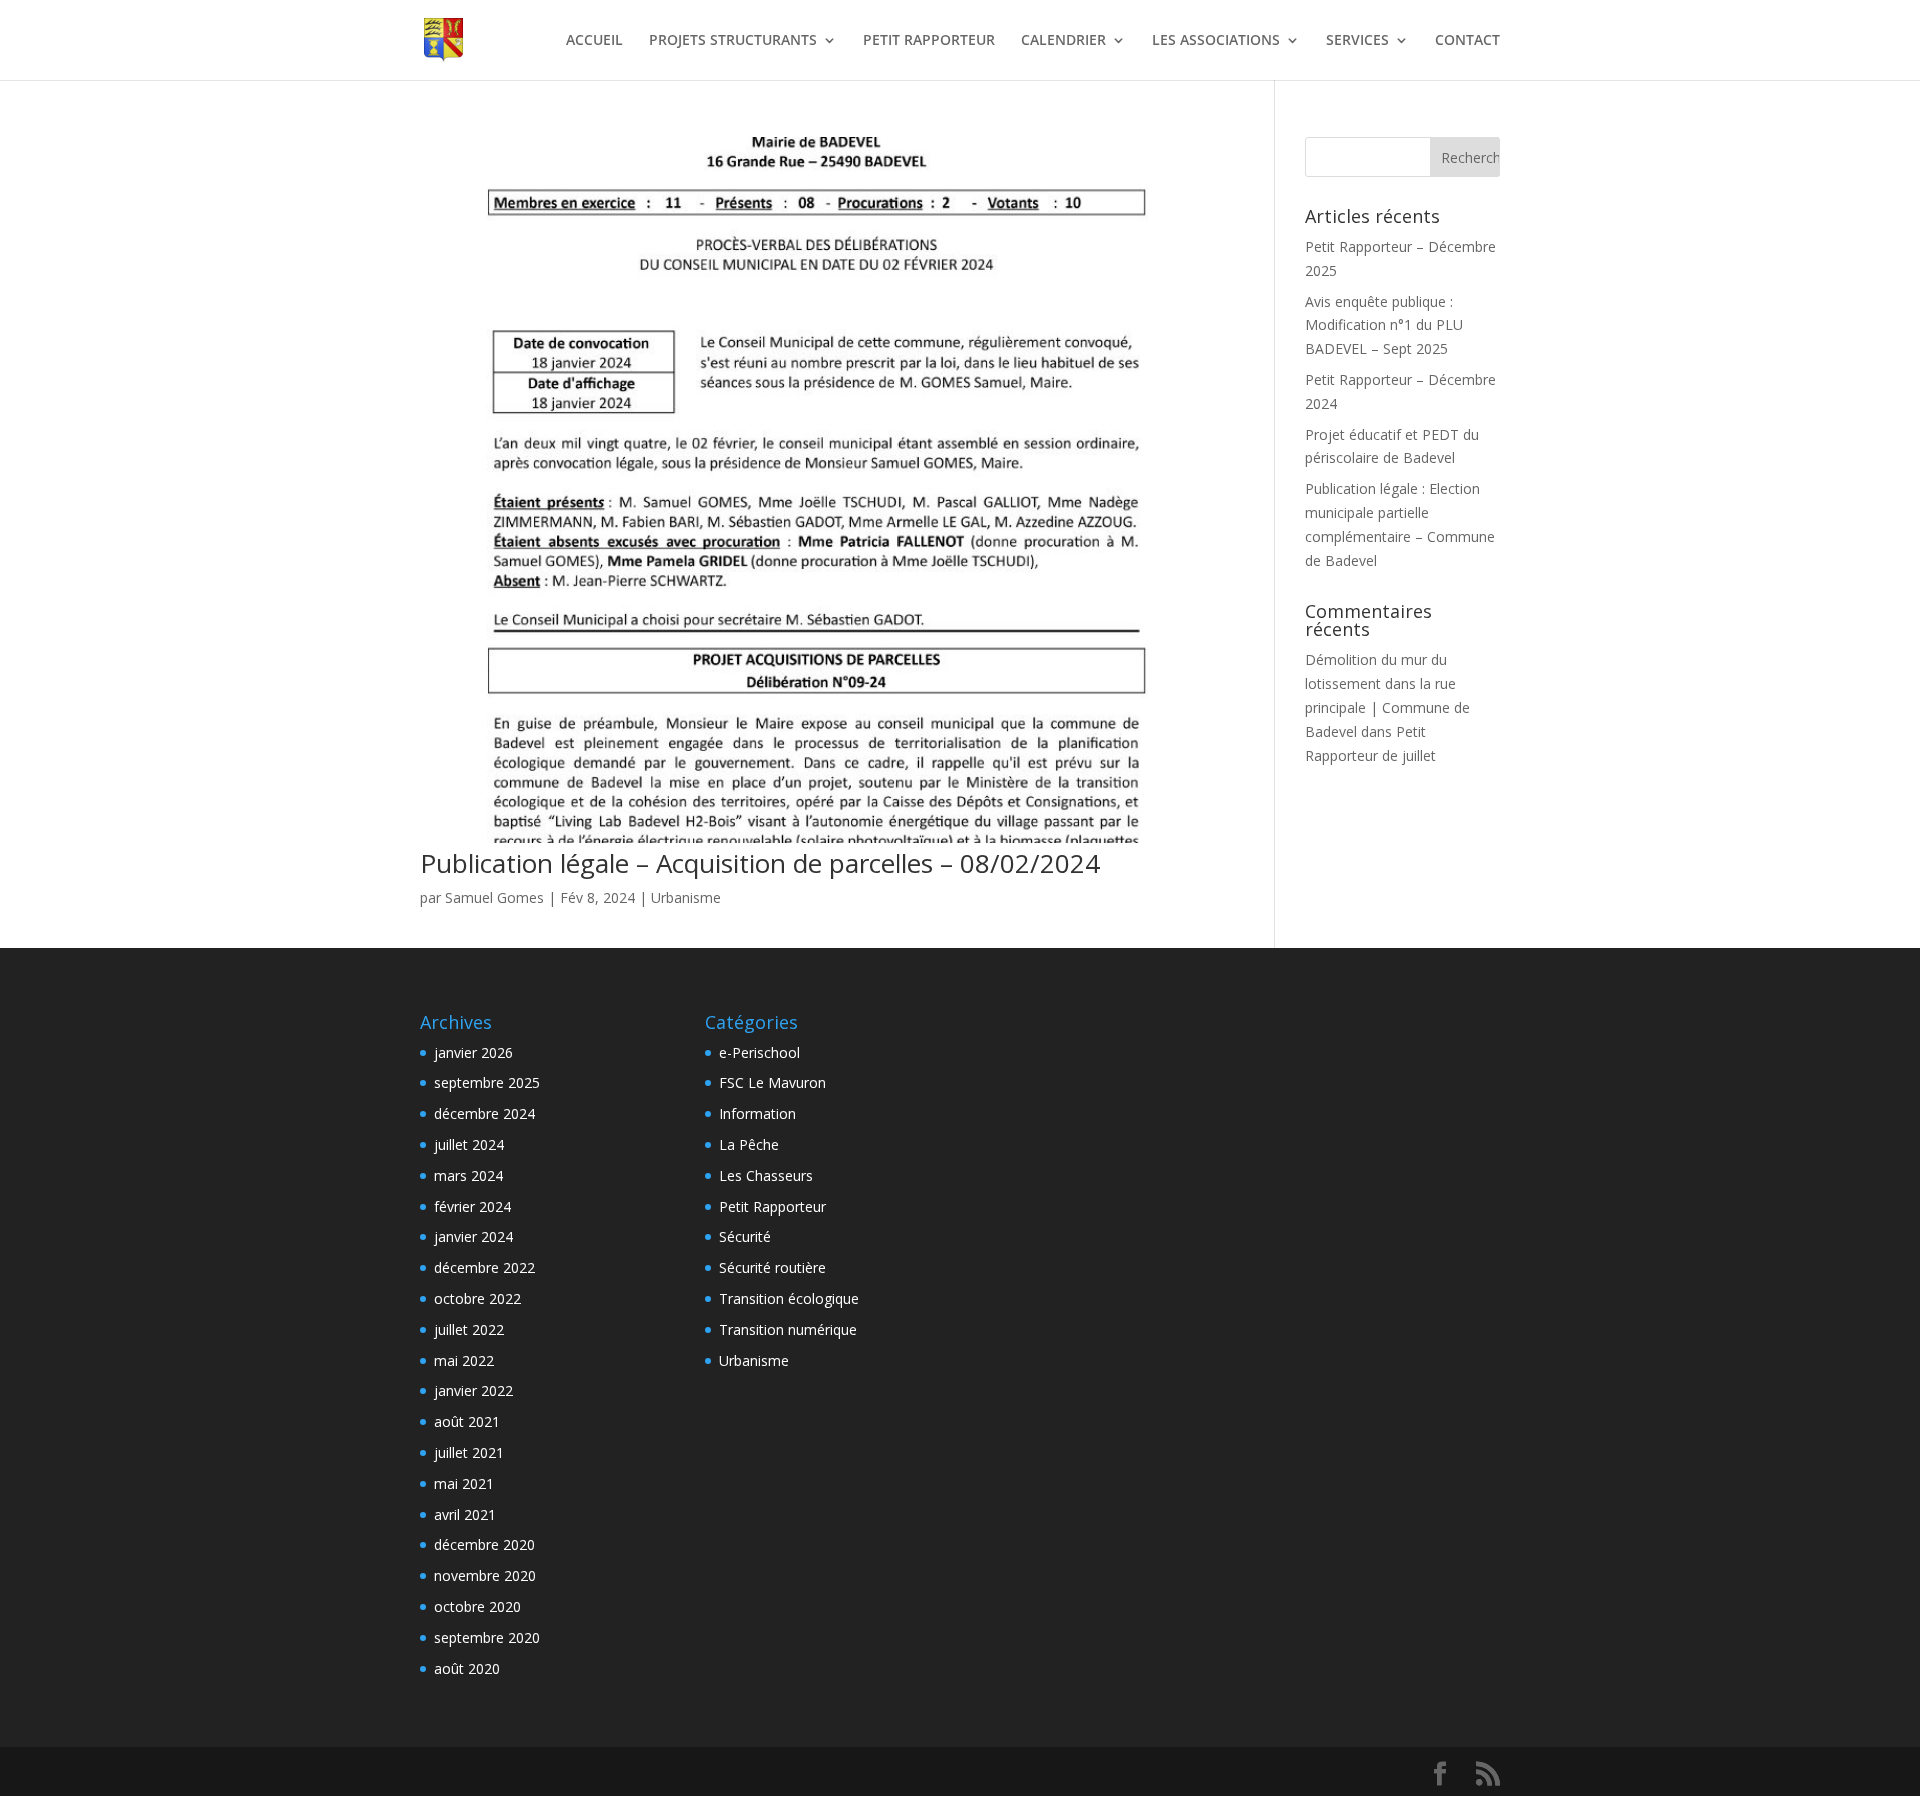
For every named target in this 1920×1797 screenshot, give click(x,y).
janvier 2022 (473, 1390)
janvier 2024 (473, 1236)
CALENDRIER (1063, 41)
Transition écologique (789, 1298)
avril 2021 (465, 1514)
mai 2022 (464, 1360)
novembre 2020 (485, 1575)
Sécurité (745, 1236)
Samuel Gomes (494, 897)
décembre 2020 (484, 1544)
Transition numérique (788, 1329)
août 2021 (467, 1421)
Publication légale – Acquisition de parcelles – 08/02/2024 (760, 863)
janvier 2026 (473, 1052)
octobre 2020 (477, 1606)
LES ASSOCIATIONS (1216, 41)
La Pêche (749, 1144)
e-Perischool (759, 1052)
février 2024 (472, 1206)
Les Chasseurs (766, 1175)
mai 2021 (464, 1483)
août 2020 (467, 1668)
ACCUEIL (594, 41)
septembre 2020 (487, 1637)
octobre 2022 (477, 1298)
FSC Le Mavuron (772, 1082)
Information (757, 1113)
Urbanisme (686, 897)
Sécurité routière (772, 1267)
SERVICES (1357, 41)
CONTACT (1467, 41)
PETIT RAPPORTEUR (929, 41)
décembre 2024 (484, 1113)
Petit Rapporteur (772, 1206)
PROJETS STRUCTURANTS (733, 41)
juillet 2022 (469, 1329)
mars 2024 (468, 1175)
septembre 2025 (487, 1082)
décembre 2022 (484, 1267)
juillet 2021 (469, 1452)
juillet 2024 (469, 1144)
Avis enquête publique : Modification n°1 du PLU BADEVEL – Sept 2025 (1384, 325)
